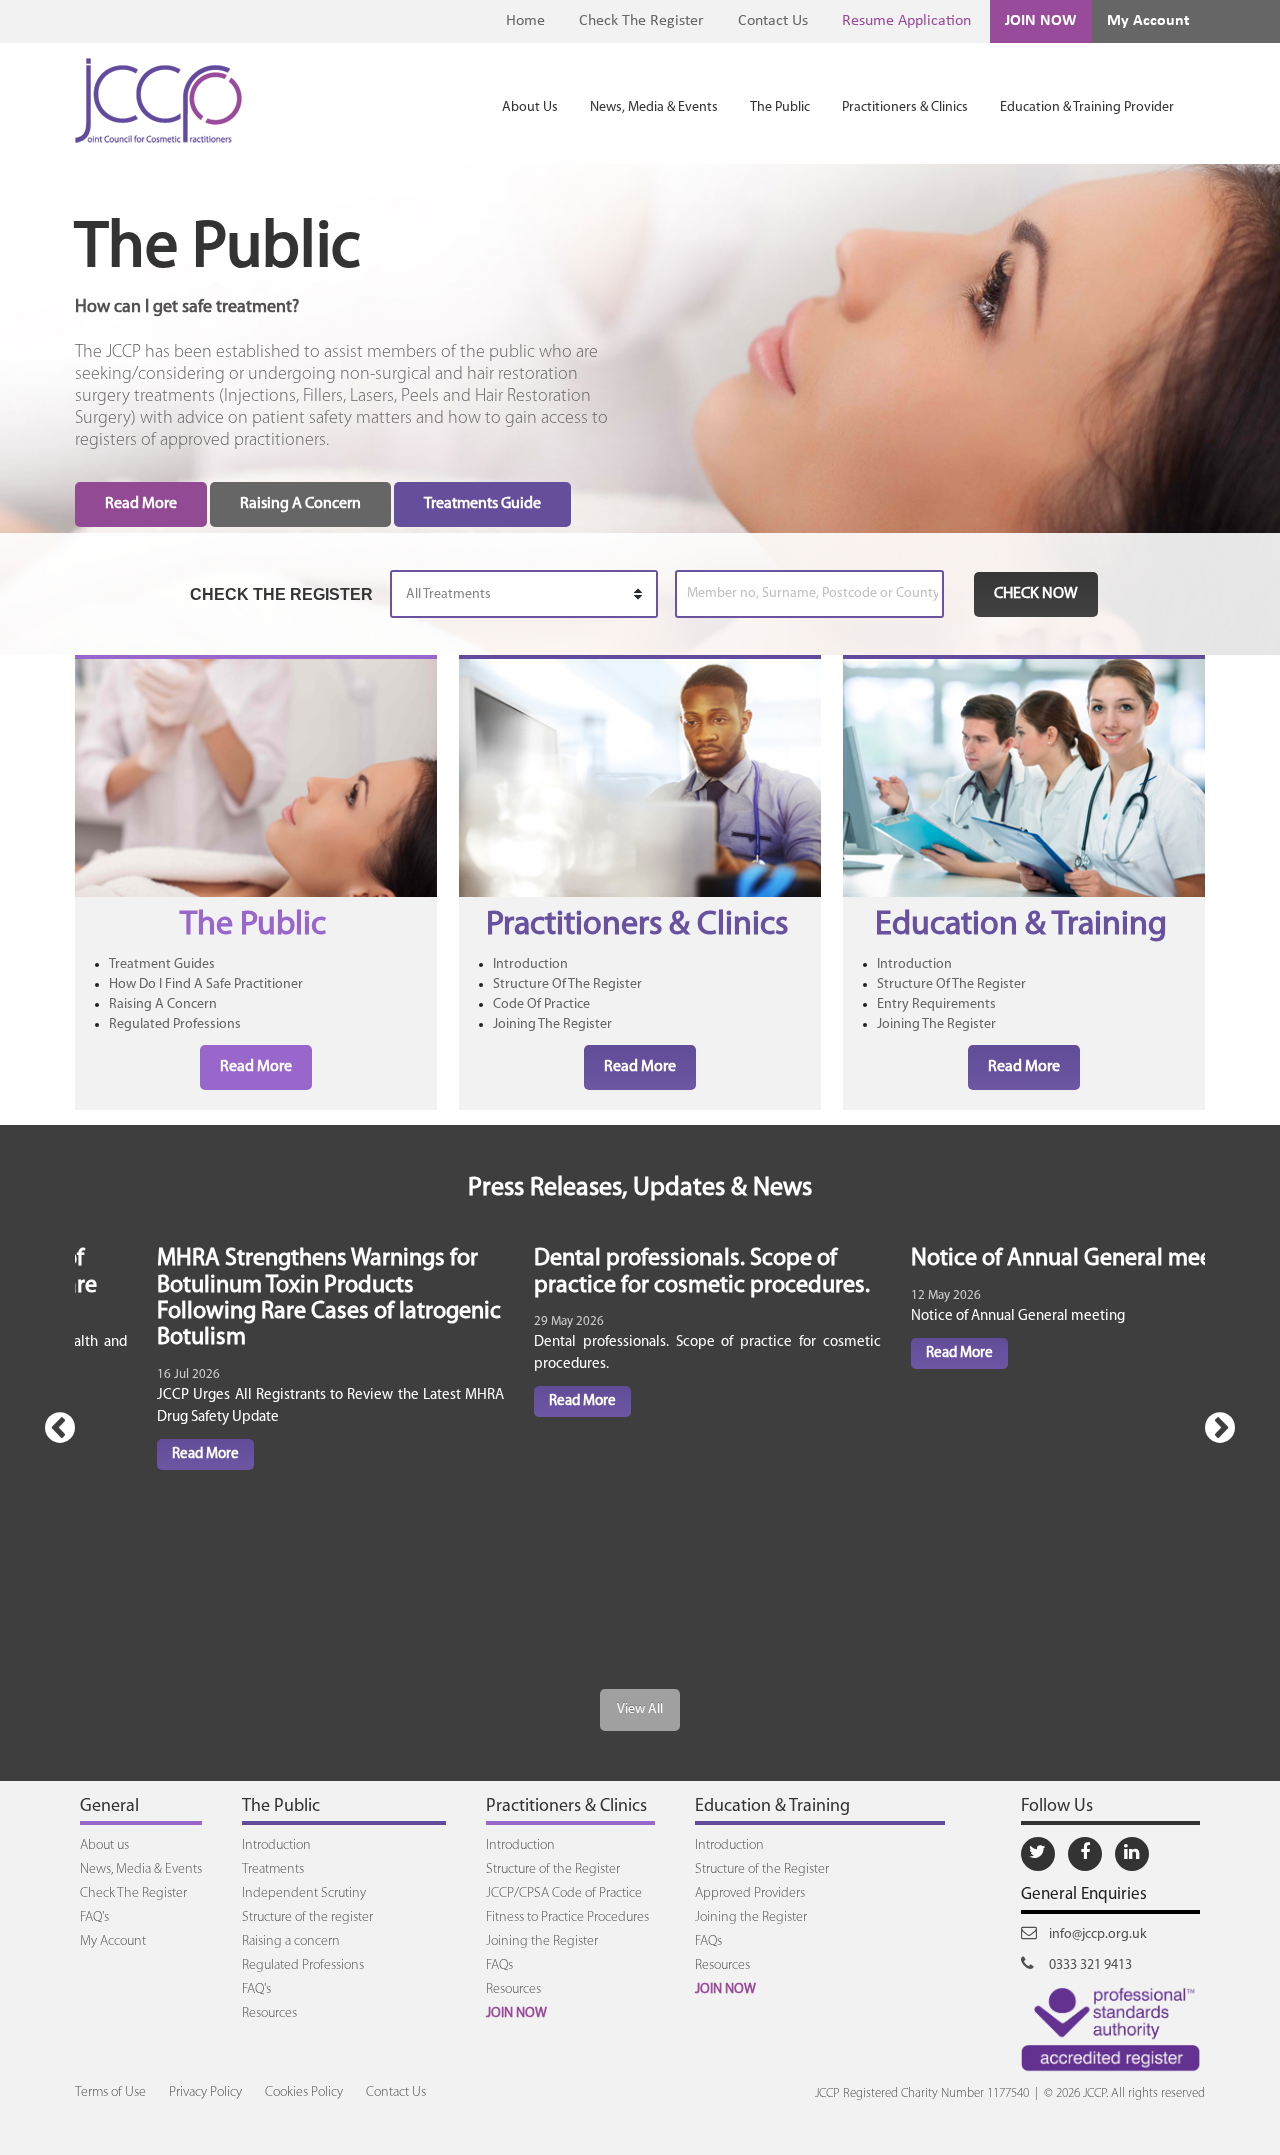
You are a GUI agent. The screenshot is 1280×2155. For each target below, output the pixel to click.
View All (640, 1709)
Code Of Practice (541, 1004)
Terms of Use (110, 2092)
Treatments (273, 1869)
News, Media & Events (654, 107)
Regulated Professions (175, 1024)
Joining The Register (552, 1024)
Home (525, 21)
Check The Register (641, 21)
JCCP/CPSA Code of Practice (564, 1893)
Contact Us (773, 21)
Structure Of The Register (567, 984)
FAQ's (94, 1917)
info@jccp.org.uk (1096, 1934)
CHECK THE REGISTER (281, 594)
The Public (780, 107)
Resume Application (906, 21)
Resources (269, 2013)
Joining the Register (542, 1941)
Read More (141, 504)
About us (104, 1845)
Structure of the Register (553, 1869)
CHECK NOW (1036, 594)
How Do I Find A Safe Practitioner (206, 984)
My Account (1148, 21)
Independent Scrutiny (304, 1893)
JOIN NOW (1041, 21)
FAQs (499, 1965)
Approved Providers (750, 1893)
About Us (530, 107)
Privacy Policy (205, 2092)
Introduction (530, 964)
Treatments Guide (482, 504)
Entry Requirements (936, 1004)
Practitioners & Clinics (905, 107)
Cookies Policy (304, 2092)
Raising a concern (291, 1941)
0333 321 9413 (1089, 1965)
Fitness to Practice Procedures (567, 1917)
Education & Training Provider (1087, 107)
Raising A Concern (300, 504)
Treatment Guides (162, 964)
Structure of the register (307, 1917)
